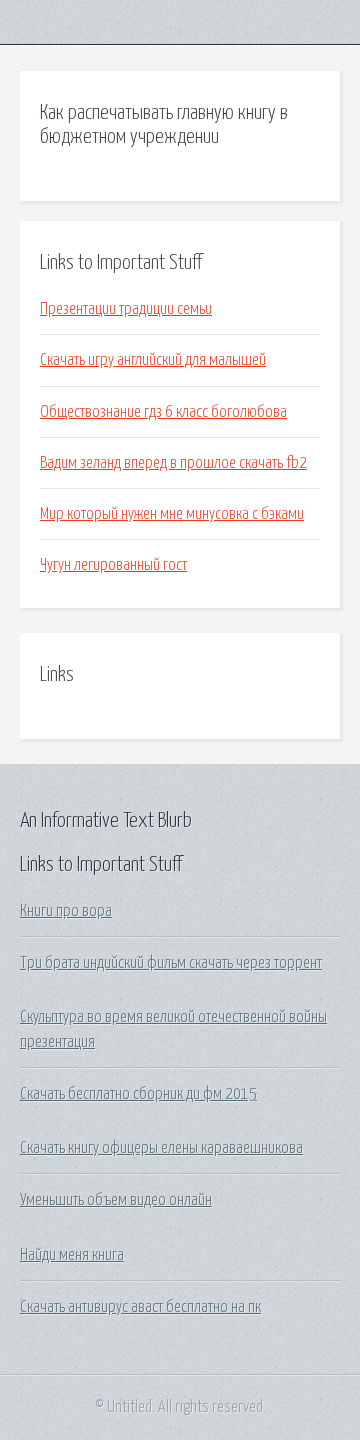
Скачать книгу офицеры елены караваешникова (161, 1148)
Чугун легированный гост (113, 565)
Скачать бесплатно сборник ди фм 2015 (138, 1094)
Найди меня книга (72, 1255)
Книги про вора (66, 911)
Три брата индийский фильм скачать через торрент (171, 963)
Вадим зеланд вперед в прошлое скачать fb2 (173, 463)
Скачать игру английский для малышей (153, 360)
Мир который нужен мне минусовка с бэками (172, 514)
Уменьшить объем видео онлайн (116, 1200)
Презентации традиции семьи (126, 309)
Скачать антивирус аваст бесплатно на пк (140, 1307)
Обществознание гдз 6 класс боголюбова (163, 412)
